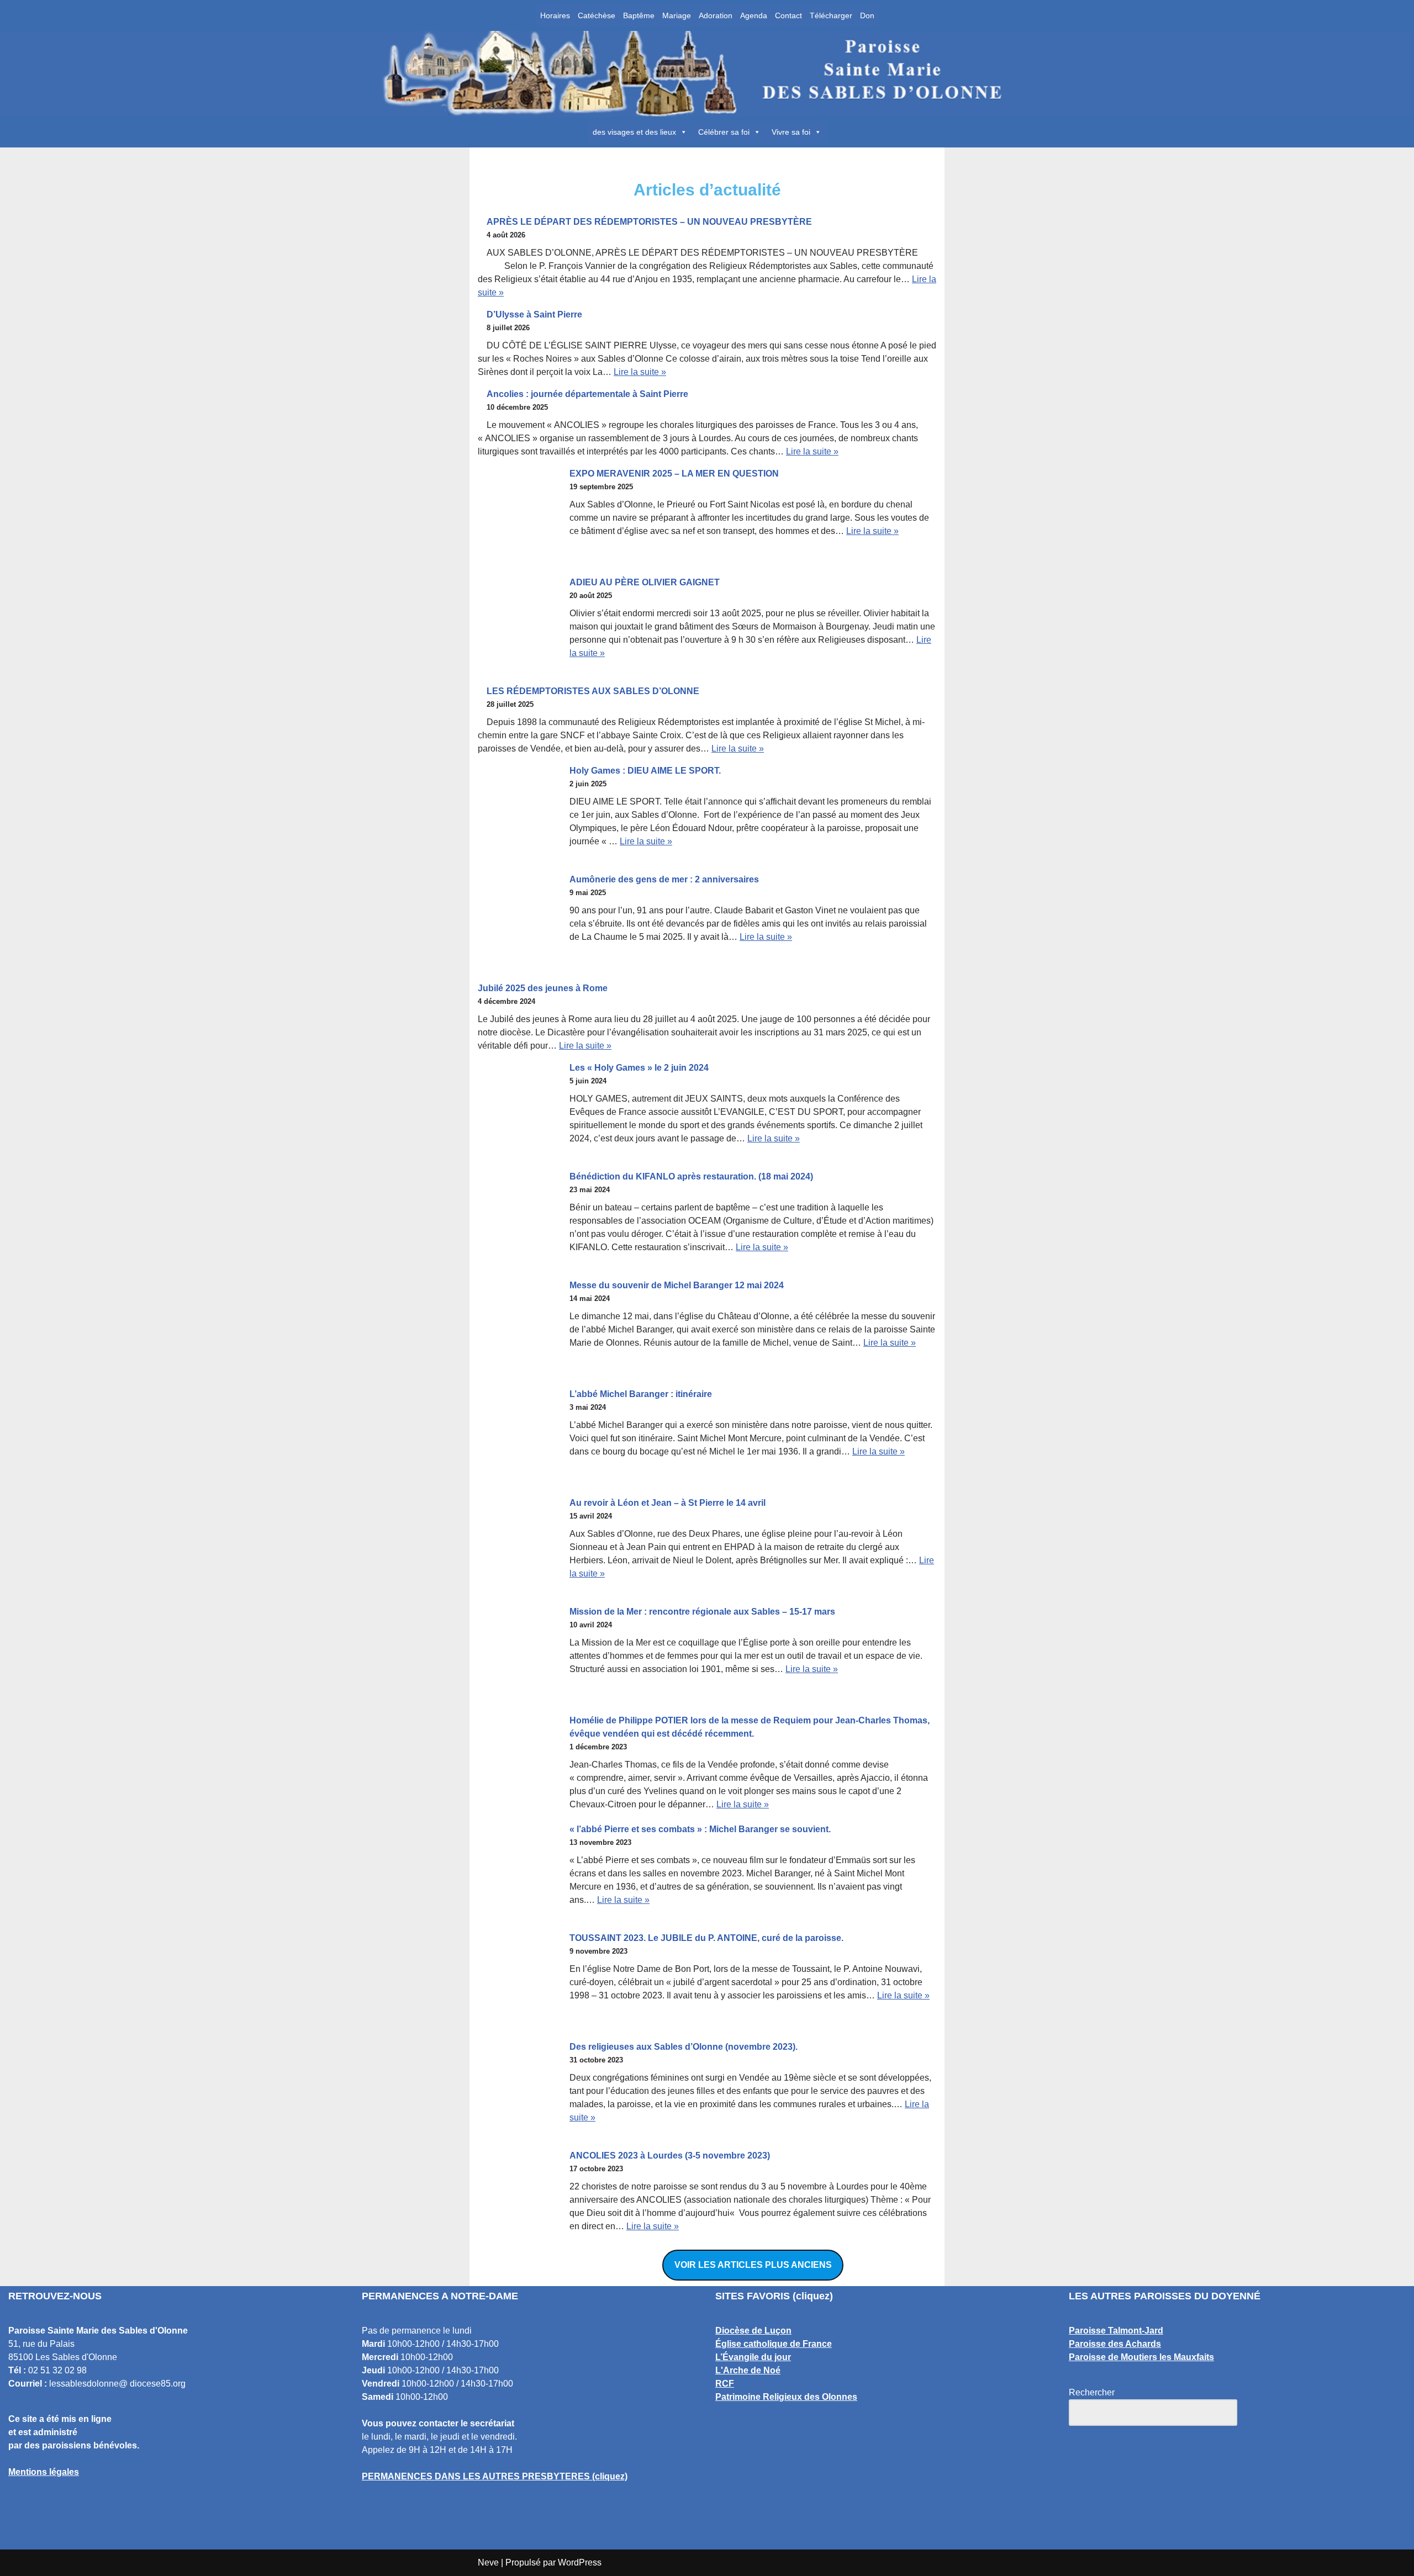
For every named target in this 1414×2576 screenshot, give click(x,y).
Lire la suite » (640, 372)
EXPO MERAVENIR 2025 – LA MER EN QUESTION (674, 474)
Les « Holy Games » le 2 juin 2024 (639, 1068)
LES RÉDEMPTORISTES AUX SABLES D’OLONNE (593, 691)
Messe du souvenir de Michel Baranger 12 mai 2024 (677, 1285)
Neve (488, 2562)
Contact (788, 15)
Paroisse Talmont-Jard (1116, 2331)
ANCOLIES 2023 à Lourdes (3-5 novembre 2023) (670, 2156)
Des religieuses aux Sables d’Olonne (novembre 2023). (684, 2047)
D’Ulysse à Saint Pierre (534, 314)
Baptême (639, 15)
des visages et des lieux (634, 132)
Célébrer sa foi (724, 132)
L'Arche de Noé (748, 2370)
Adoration (716, 15)
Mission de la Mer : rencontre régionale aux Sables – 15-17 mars (702, 1612)
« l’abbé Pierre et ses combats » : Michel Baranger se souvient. (700, 1829)
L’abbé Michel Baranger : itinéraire (641, 1394)
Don (867, 15)
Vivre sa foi (791, 132)
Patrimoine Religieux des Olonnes (786, 2397)
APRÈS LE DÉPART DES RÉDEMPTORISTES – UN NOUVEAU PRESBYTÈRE (649, 222)
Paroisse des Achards (1115, 2344)
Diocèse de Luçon (753, 2331)
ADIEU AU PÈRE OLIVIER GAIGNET (645, 582)
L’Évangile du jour (753, 2357)
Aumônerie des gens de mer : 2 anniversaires (664, 879)
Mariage (677, 15)
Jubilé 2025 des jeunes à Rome (543, 988)
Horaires (555, 15)
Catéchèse (597, 15)
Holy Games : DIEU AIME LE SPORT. (645, 771)
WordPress (580, 2562)
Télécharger (831, 15)
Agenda (754, 15)
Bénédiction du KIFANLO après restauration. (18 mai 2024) (691, 1176)
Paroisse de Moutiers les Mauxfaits (1141, 2357)
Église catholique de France (774, 2344)
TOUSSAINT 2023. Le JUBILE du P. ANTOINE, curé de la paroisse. (706, 1938)
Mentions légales (44, 2472)
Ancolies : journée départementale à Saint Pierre (587, 394)
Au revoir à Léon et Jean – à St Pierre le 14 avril (668, 1503)
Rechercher (1092, 2392)
